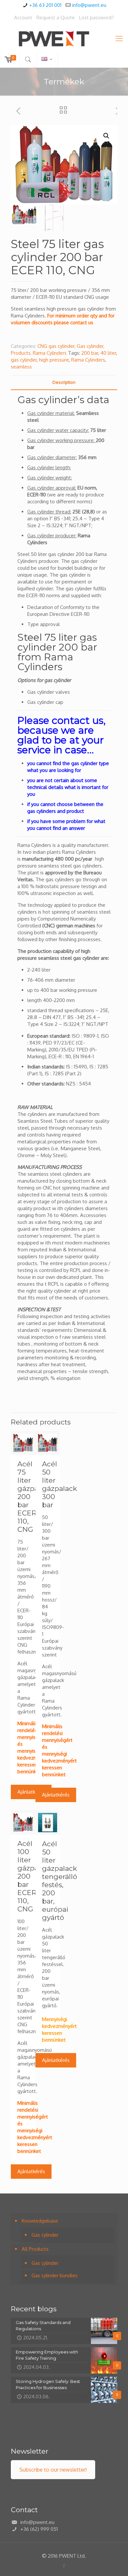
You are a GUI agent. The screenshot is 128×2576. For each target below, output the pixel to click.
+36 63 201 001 (45, 5)
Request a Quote (56, 18)
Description (64, 382)
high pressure (54, 360)
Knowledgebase (40, 2221)
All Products (35, 2249)
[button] (106, 136)
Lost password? (96, 18)
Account (23, 18)
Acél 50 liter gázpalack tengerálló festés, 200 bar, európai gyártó (60, 1881)
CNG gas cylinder (56, 346)
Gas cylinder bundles (54, 2275)
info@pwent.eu (89, 5)
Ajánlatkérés (31, 1792)
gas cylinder (24, 360)
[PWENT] (64, 38)
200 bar (90, 353)
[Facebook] (64, 2566)
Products (21, 353)
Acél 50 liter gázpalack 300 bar (60, 1484)
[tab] (64, 382)
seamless (21, 367)
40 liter (108, 353)
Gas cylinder (90, 346)
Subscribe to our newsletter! (53, 2470)
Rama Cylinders (50, 353)
